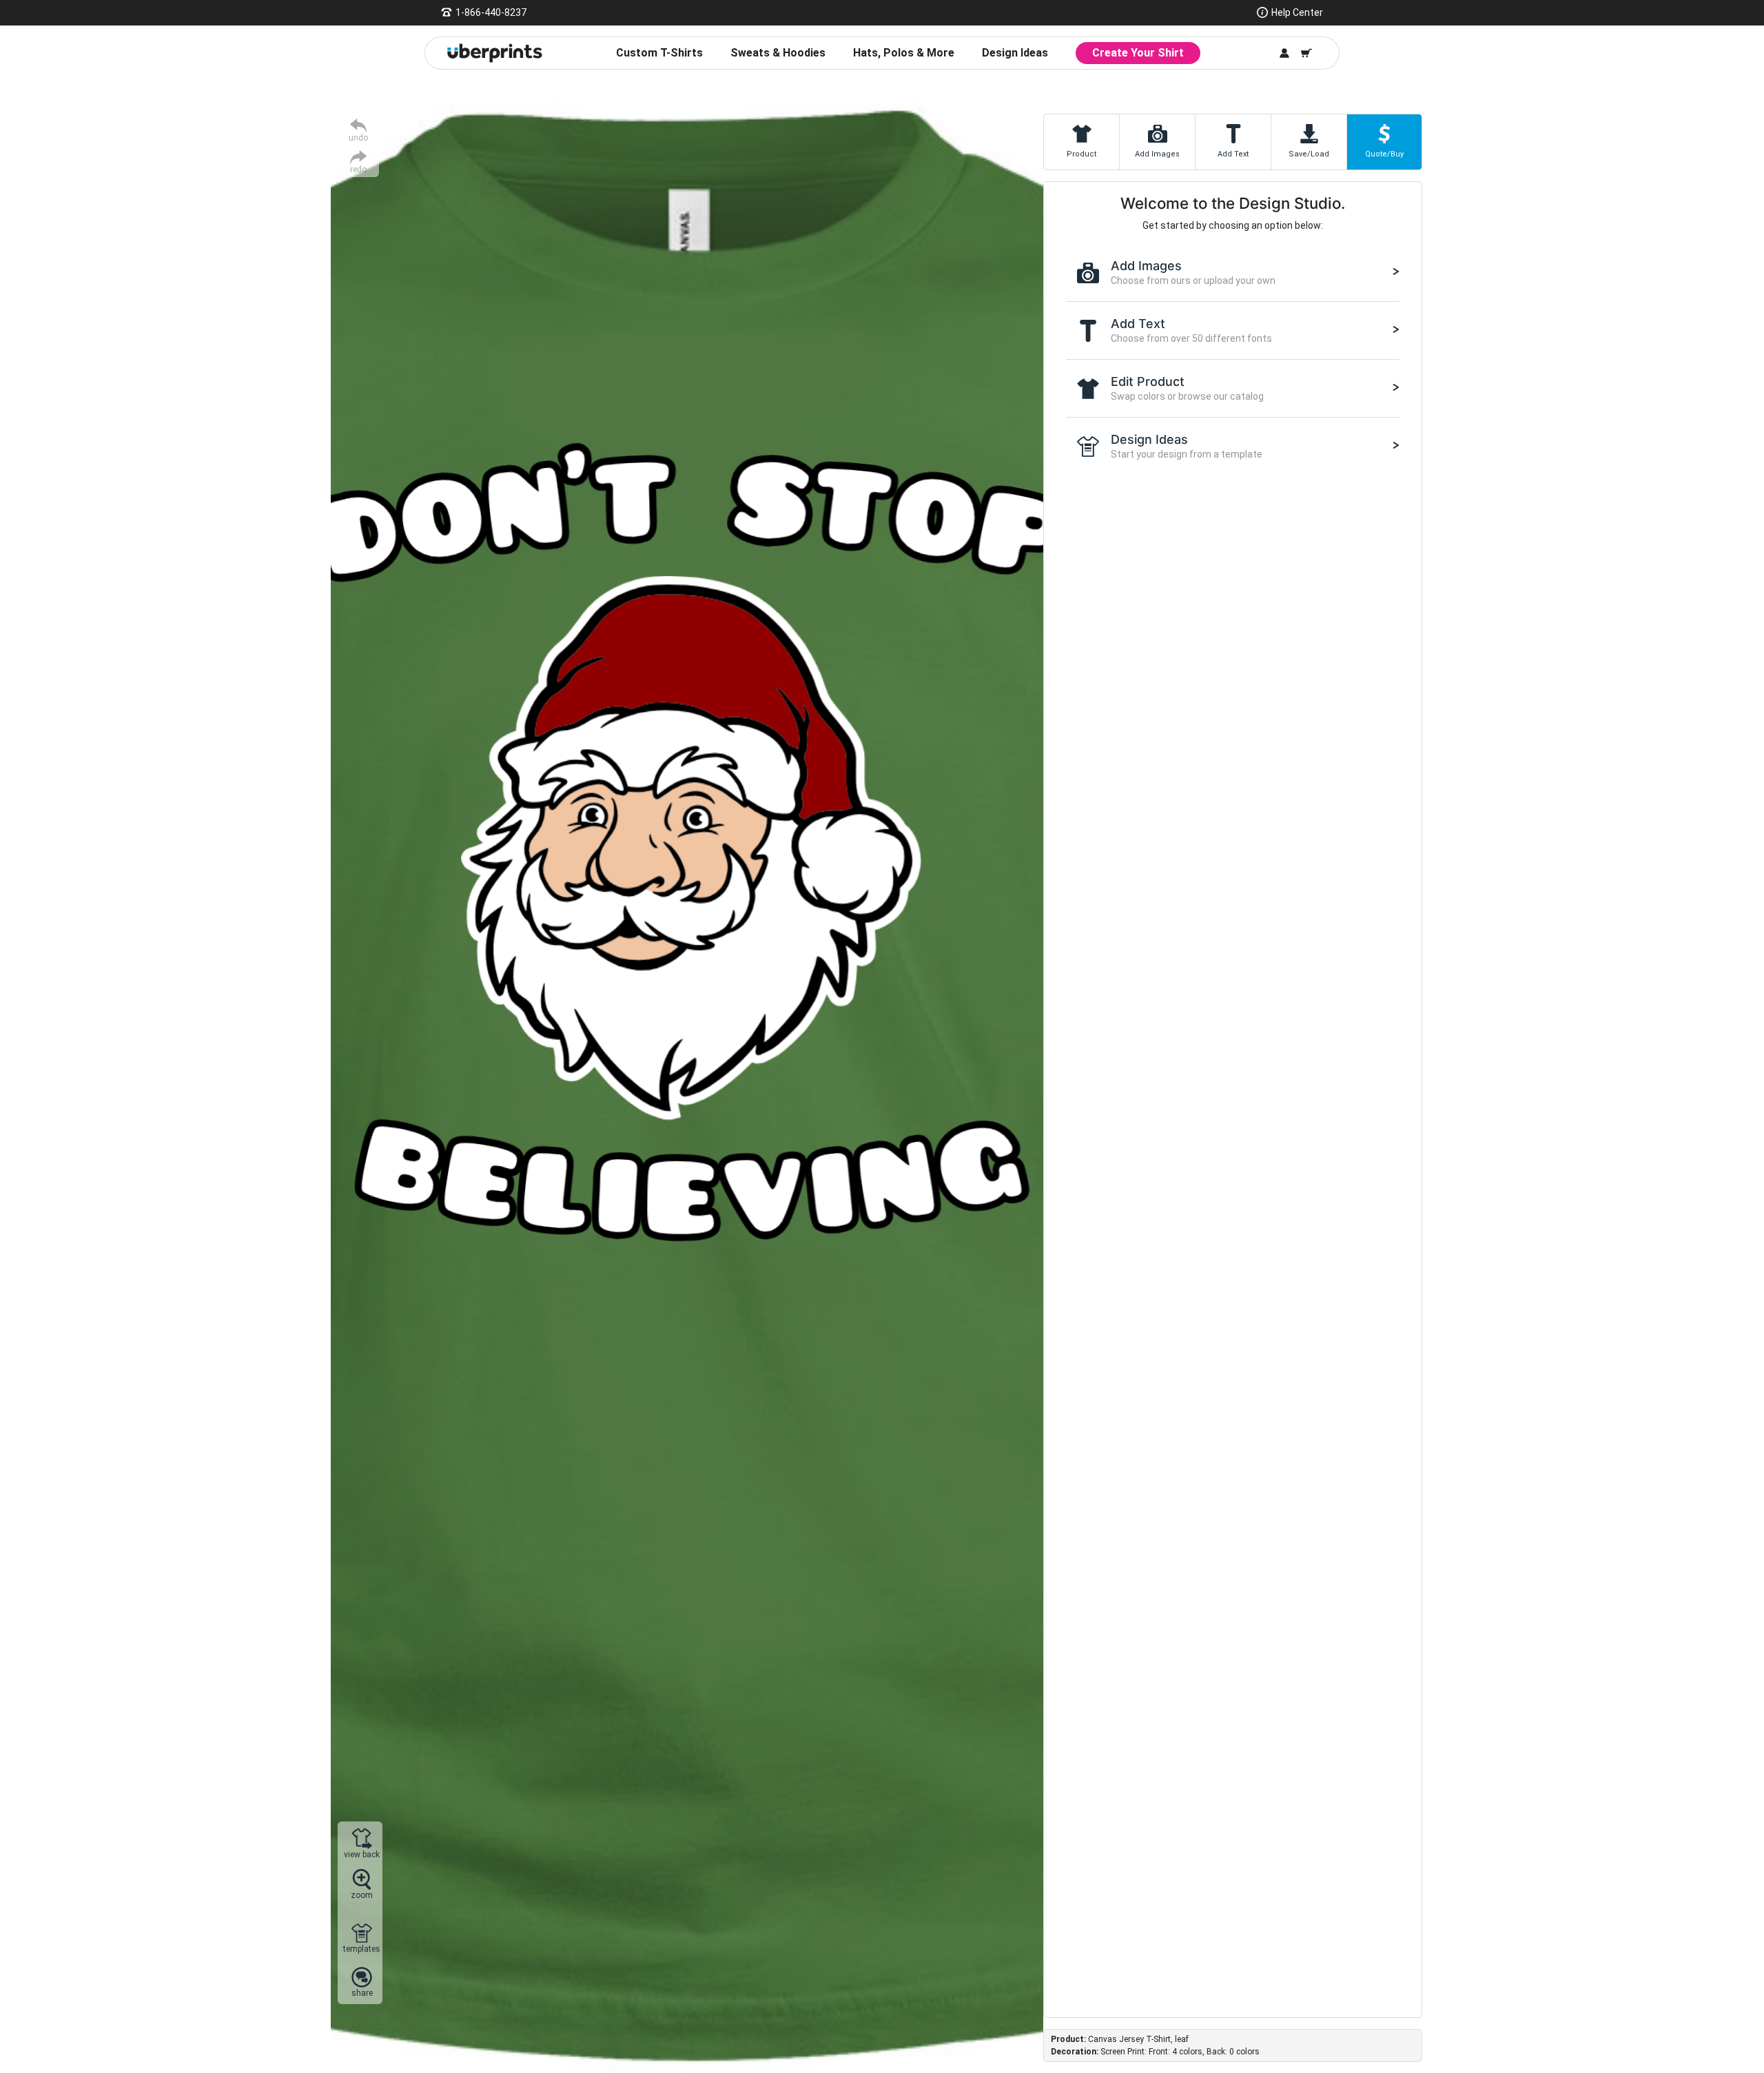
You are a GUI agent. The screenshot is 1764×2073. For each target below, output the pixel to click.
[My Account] (1284, 53)
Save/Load (1309, 154)
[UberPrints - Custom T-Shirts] (495, 53)
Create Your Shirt (1138, 53)
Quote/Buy (1384, 154)
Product (1081, 154)
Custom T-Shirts (659, 53)
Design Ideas (1015, 53)
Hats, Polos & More (904, 53)
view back (362, 1854)
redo (358, 169)
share (362, 1993)
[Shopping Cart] (1306, 53)
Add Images (1157, 154)
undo (358, 137)
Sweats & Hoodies (778, 53)
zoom (362, 1895)
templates (362, 1949)
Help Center (1297, 12)
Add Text (1233, 154)
